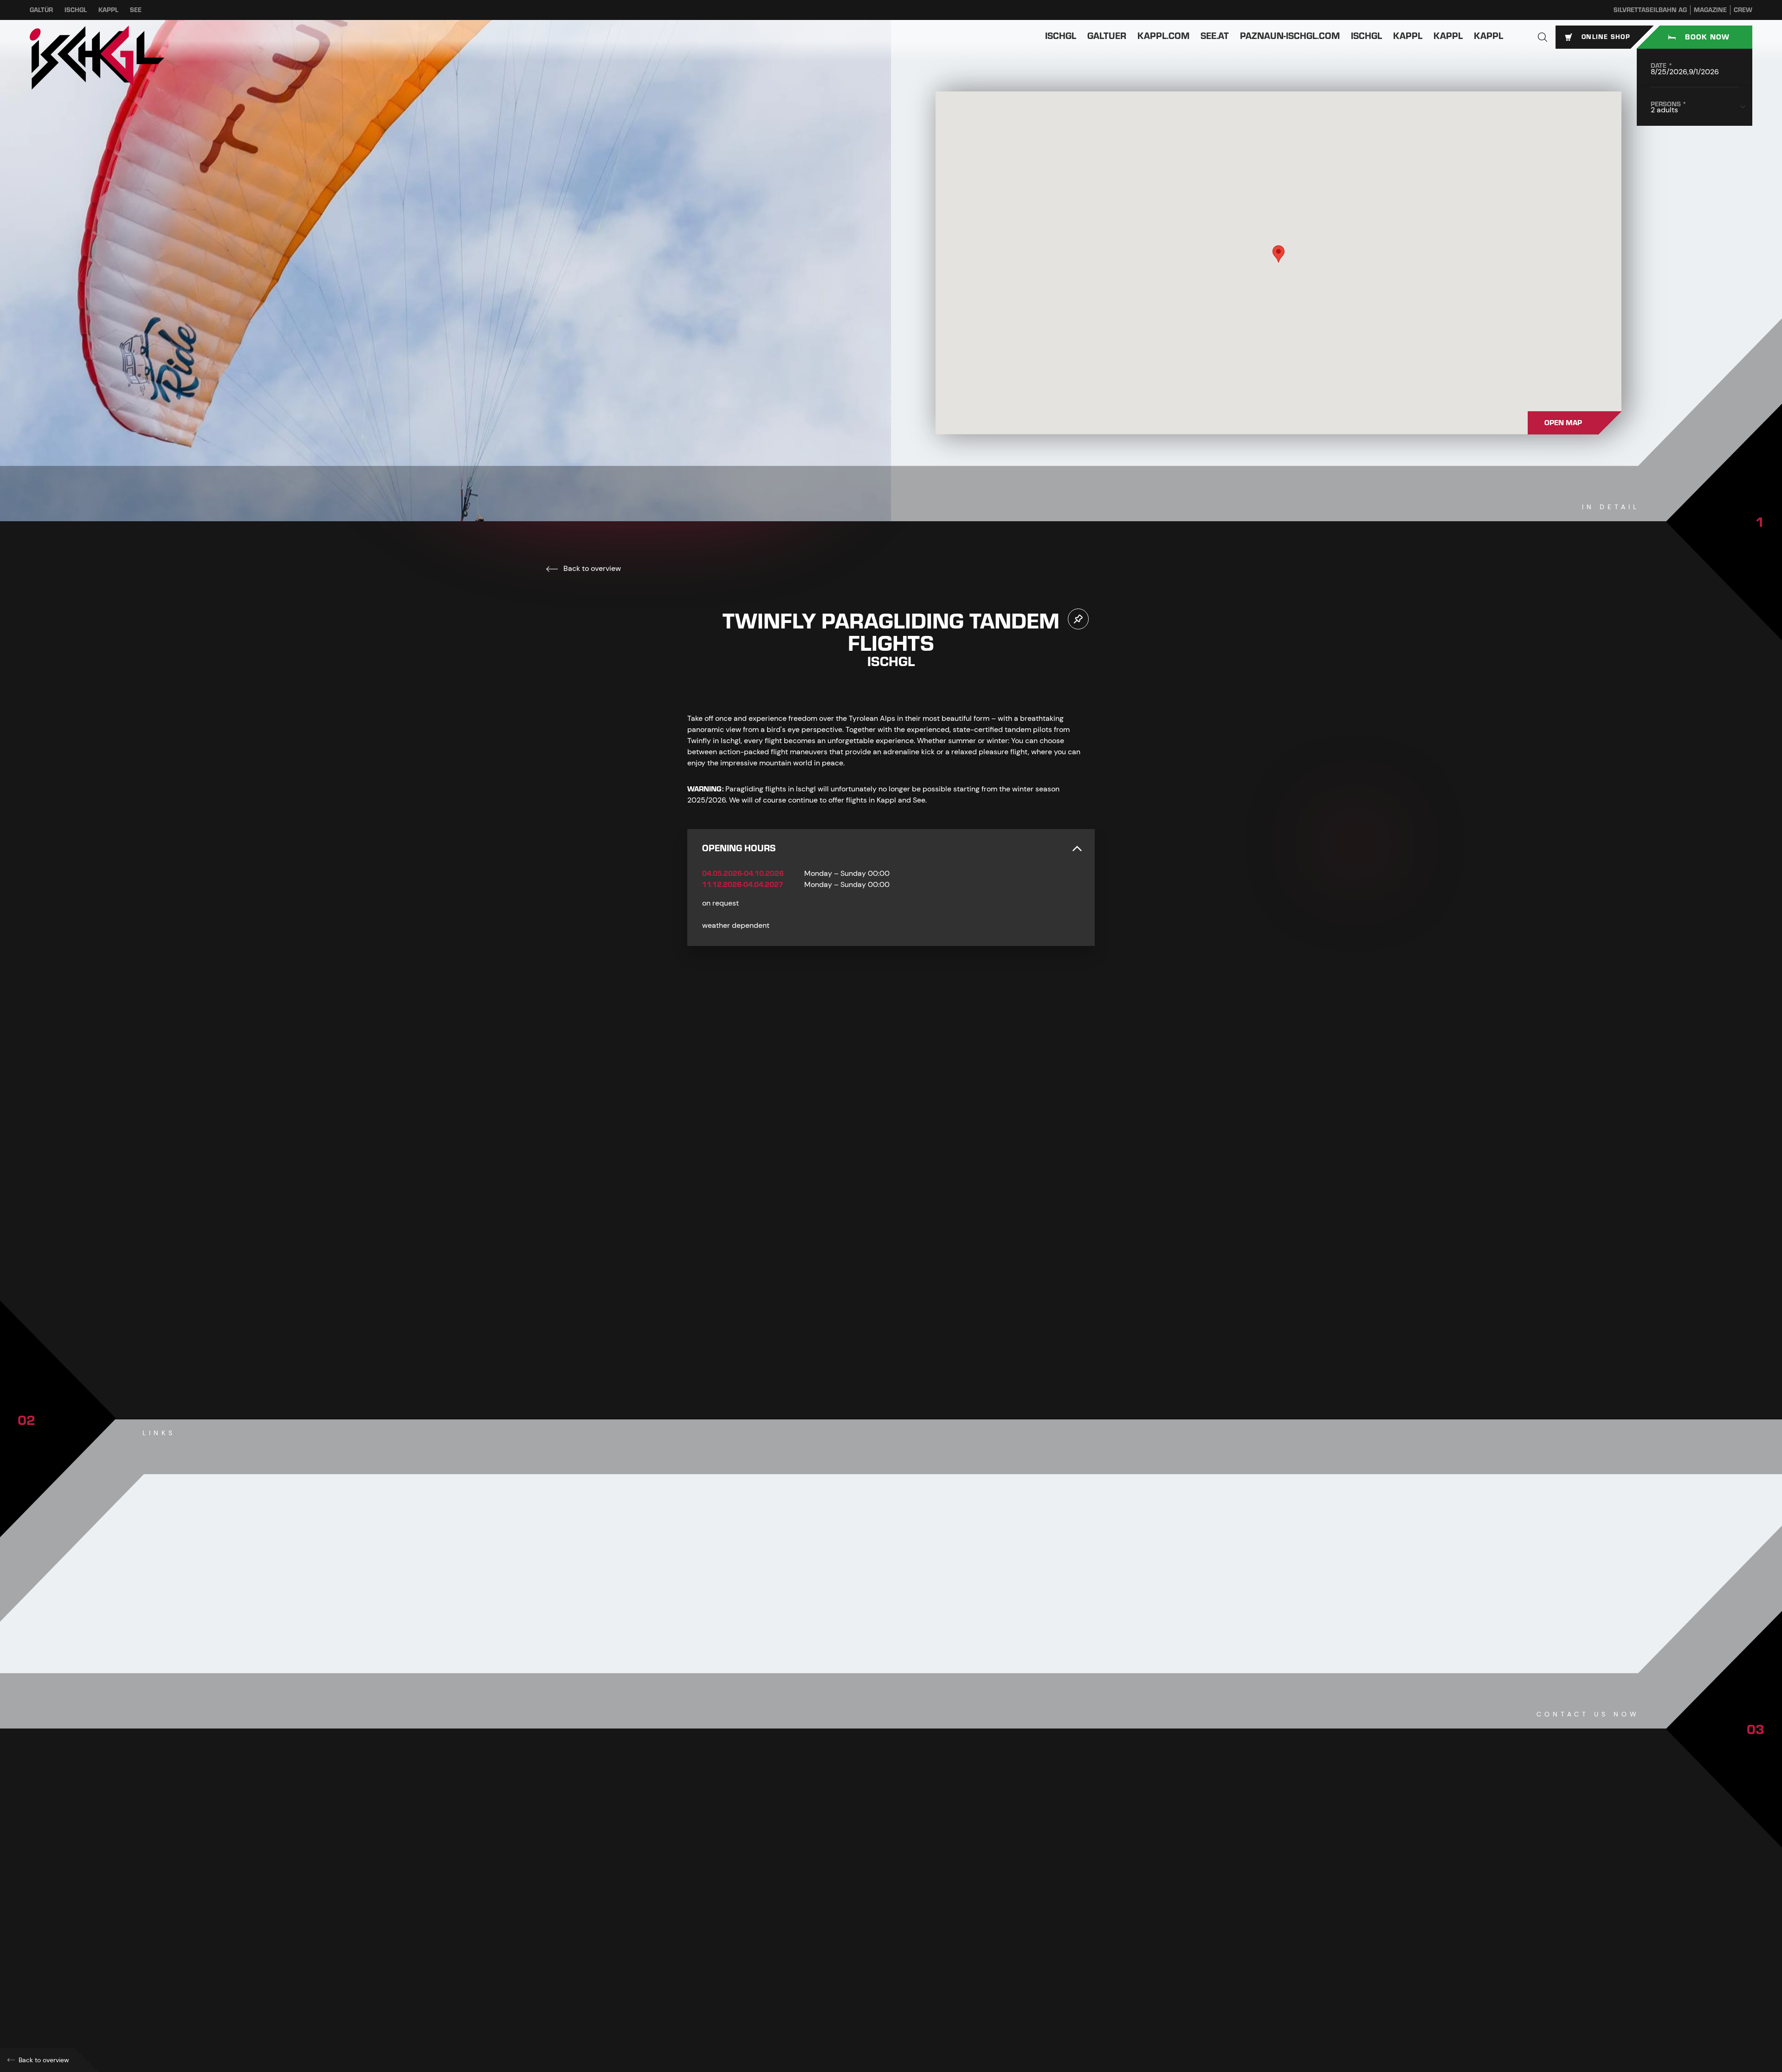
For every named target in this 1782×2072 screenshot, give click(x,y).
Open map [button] (1563, 423)
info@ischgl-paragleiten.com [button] (755, 1947)
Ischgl (76, 10)
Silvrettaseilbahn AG (1650, 10)
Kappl (108, 10)
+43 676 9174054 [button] (733, 1927)
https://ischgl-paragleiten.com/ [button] (755, 1968)
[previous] (864, 1340)
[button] (1543, 37)
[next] (918, 1340)
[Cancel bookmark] (1078, 619)
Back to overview (591, 568)
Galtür (41, 10)
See (136, 10)
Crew (1743, 10)
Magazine (1710, 10)
